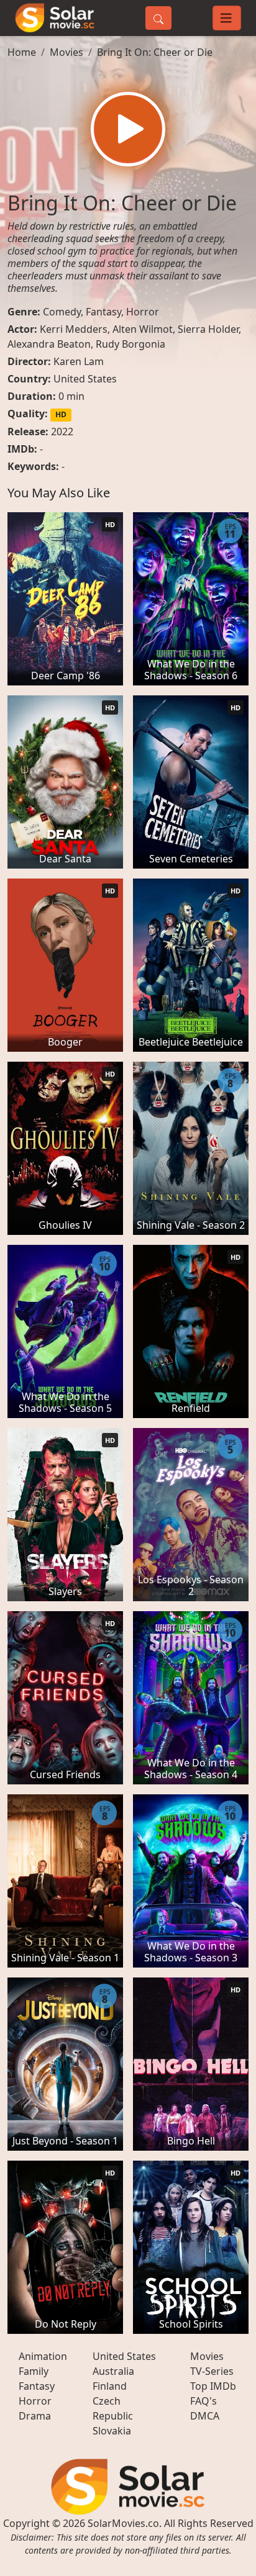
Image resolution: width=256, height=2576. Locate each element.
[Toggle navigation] (227, 18)
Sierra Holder (208, 329)
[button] (128, 129)
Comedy (62, 312)
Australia (113, 2371)
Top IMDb (213, 2386)
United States (85, 379)
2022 (62, 432)
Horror (143, 312)
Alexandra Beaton (49, 344)
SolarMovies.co (123, 2523)
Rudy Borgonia (130, 344)
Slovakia (112, 2431)
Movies (66, 52)
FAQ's (203, 2401)
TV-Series (212, 2371)
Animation (43, 2356)
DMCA (205, 2416)
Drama (35, 2416)
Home (22, 52)
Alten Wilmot (143, 329)
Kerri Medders (74, 329)
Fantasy (103, 312)
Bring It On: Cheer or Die (155, 52)
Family (34, 2371)
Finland (110, 2386)
